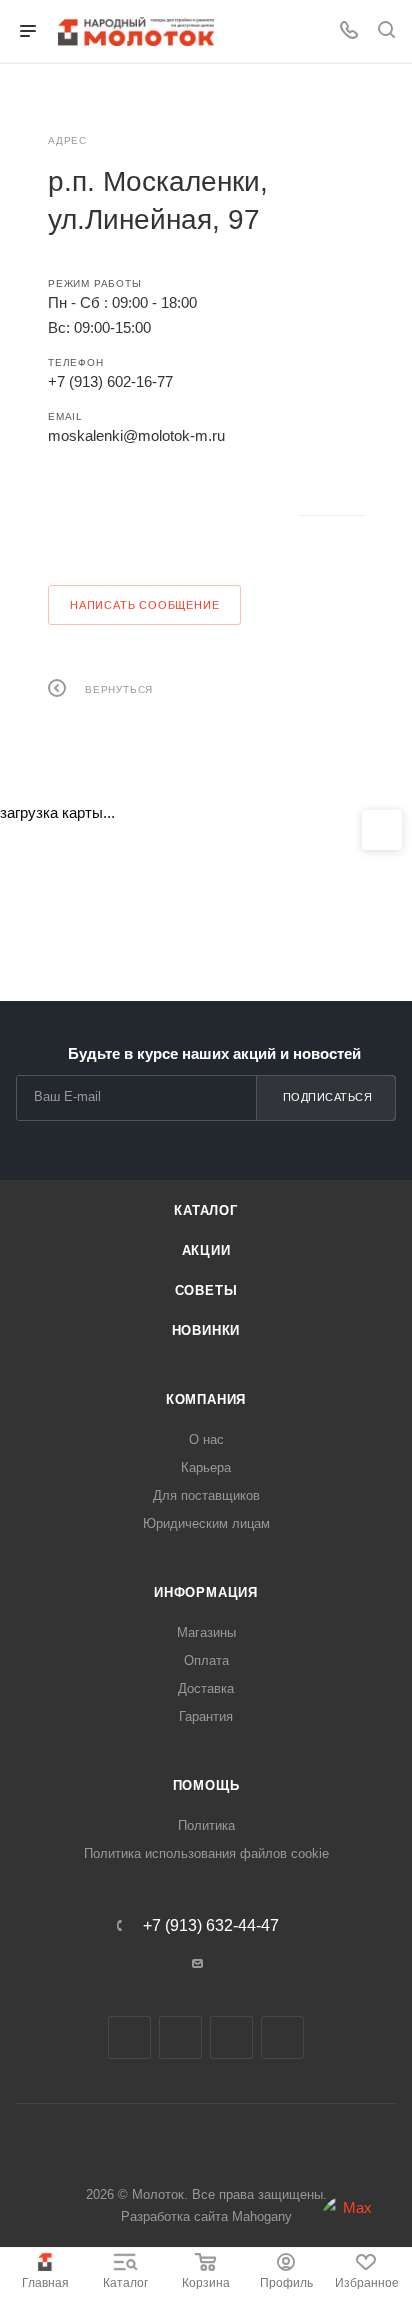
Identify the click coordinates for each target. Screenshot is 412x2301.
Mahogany (262, 2216)
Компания (206, 1399)
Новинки (206, 1330)
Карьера (206, 1467)
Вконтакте (69, 516)
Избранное (367, 2283)
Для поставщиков (206, 1495)
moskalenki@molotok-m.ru (136, 435)
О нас (206, 1439)
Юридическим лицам (206, 1523)
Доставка (206, 1688)
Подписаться (328, 1097)
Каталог (125, 2283)
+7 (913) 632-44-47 (211, 1926)
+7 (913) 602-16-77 (110, 381)
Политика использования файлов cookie (206, 1853)
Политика (206, 1825)
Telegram (122, 516)
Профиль (286, 2283)
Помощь (206, 1785)
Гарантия (206, 1716)
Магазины (206, 1632)
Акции (206, 1250)
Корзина (206, 2283)
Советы (206, 1290)
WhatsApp (228, 516)
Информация (206, 1592)
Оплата (206, 1660)
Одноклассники (175, 516)
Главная (45, 2283)
